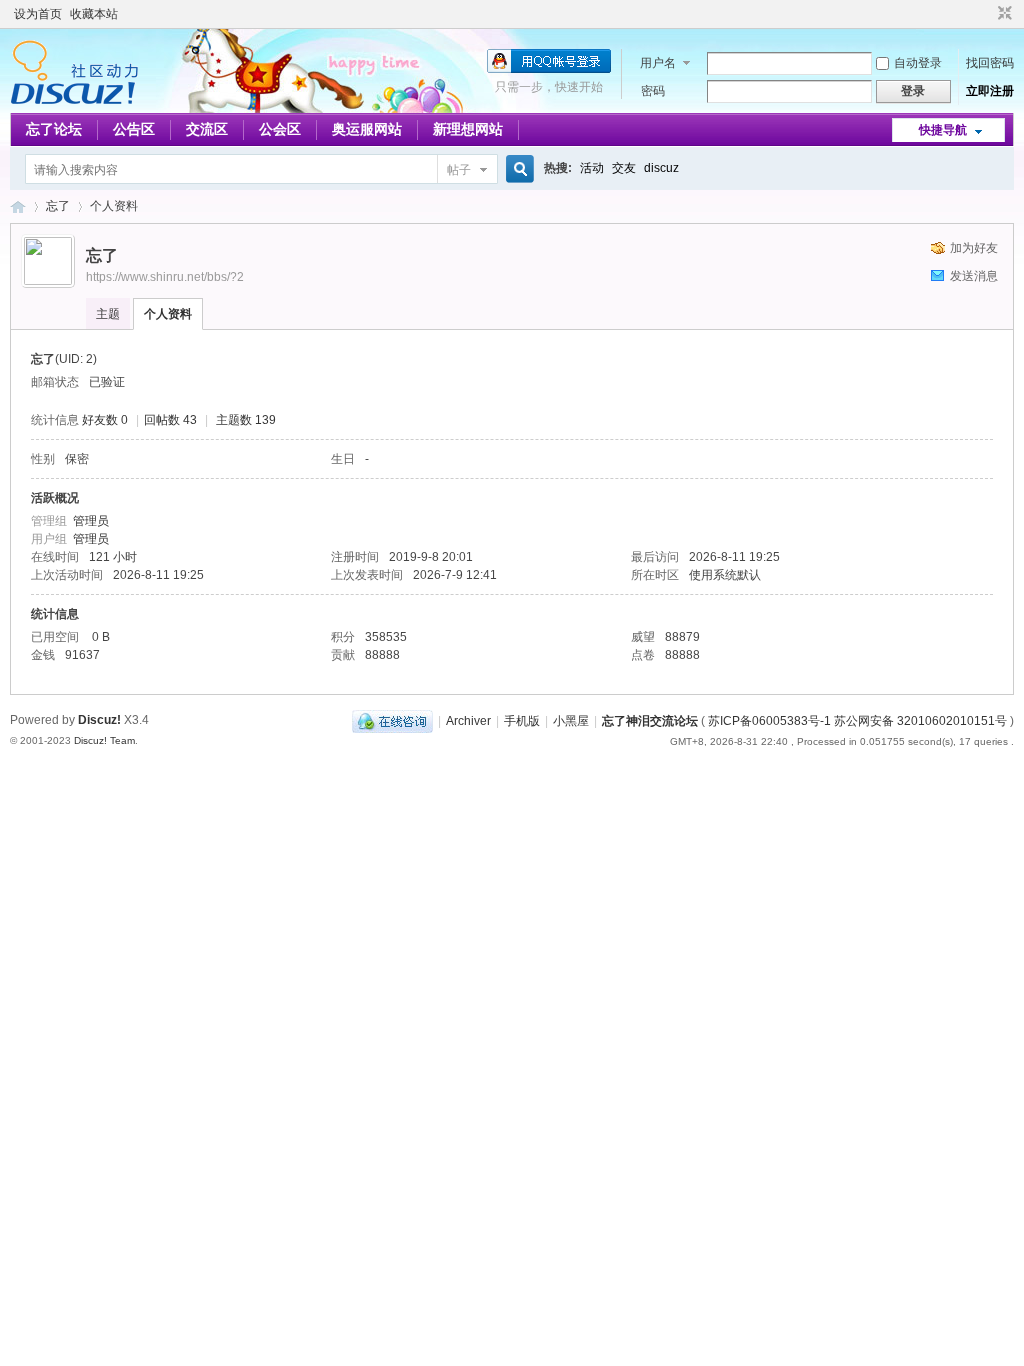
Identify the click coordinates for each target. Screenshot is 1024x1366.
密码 (653, 91)
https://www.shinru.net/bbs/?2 (165, 277)
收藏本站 (94, 14)
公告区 (134, 129)
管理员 (91, 521)
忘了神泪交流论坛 (18, 206)
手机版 (522, 721)
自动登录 (918, 63)
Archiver (468, 721)
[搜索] (517, 169)
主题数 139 (246, 420)
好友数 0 (105, 420)
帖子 (459, 170)
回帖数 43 (170, 420)
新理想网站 (468, 129)
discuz (661, 168)
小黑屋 (571, 721)
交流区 (207, 129)
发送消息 (974, 276)
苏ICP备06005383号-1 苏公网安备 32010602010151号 (857, 721)
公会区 (280, 129)
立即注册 (990, 91)
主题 (108, 314)
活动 (592, 168)
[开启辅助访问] (986, 14)
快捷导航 (943, 130)
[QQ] (392, 721)
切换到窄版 (1002, 14)
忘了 (58, 206)
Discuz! (99, 720)
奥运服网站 (367, 129)
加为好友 (974, 248)
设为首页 (38, 14)
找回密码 (990, 63)
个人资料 (168, 314)
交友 (624, 168)
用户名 (658, 63)
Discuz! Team (104, 740)
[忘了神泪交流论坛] (74, 101)
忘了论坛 (54, 129)
